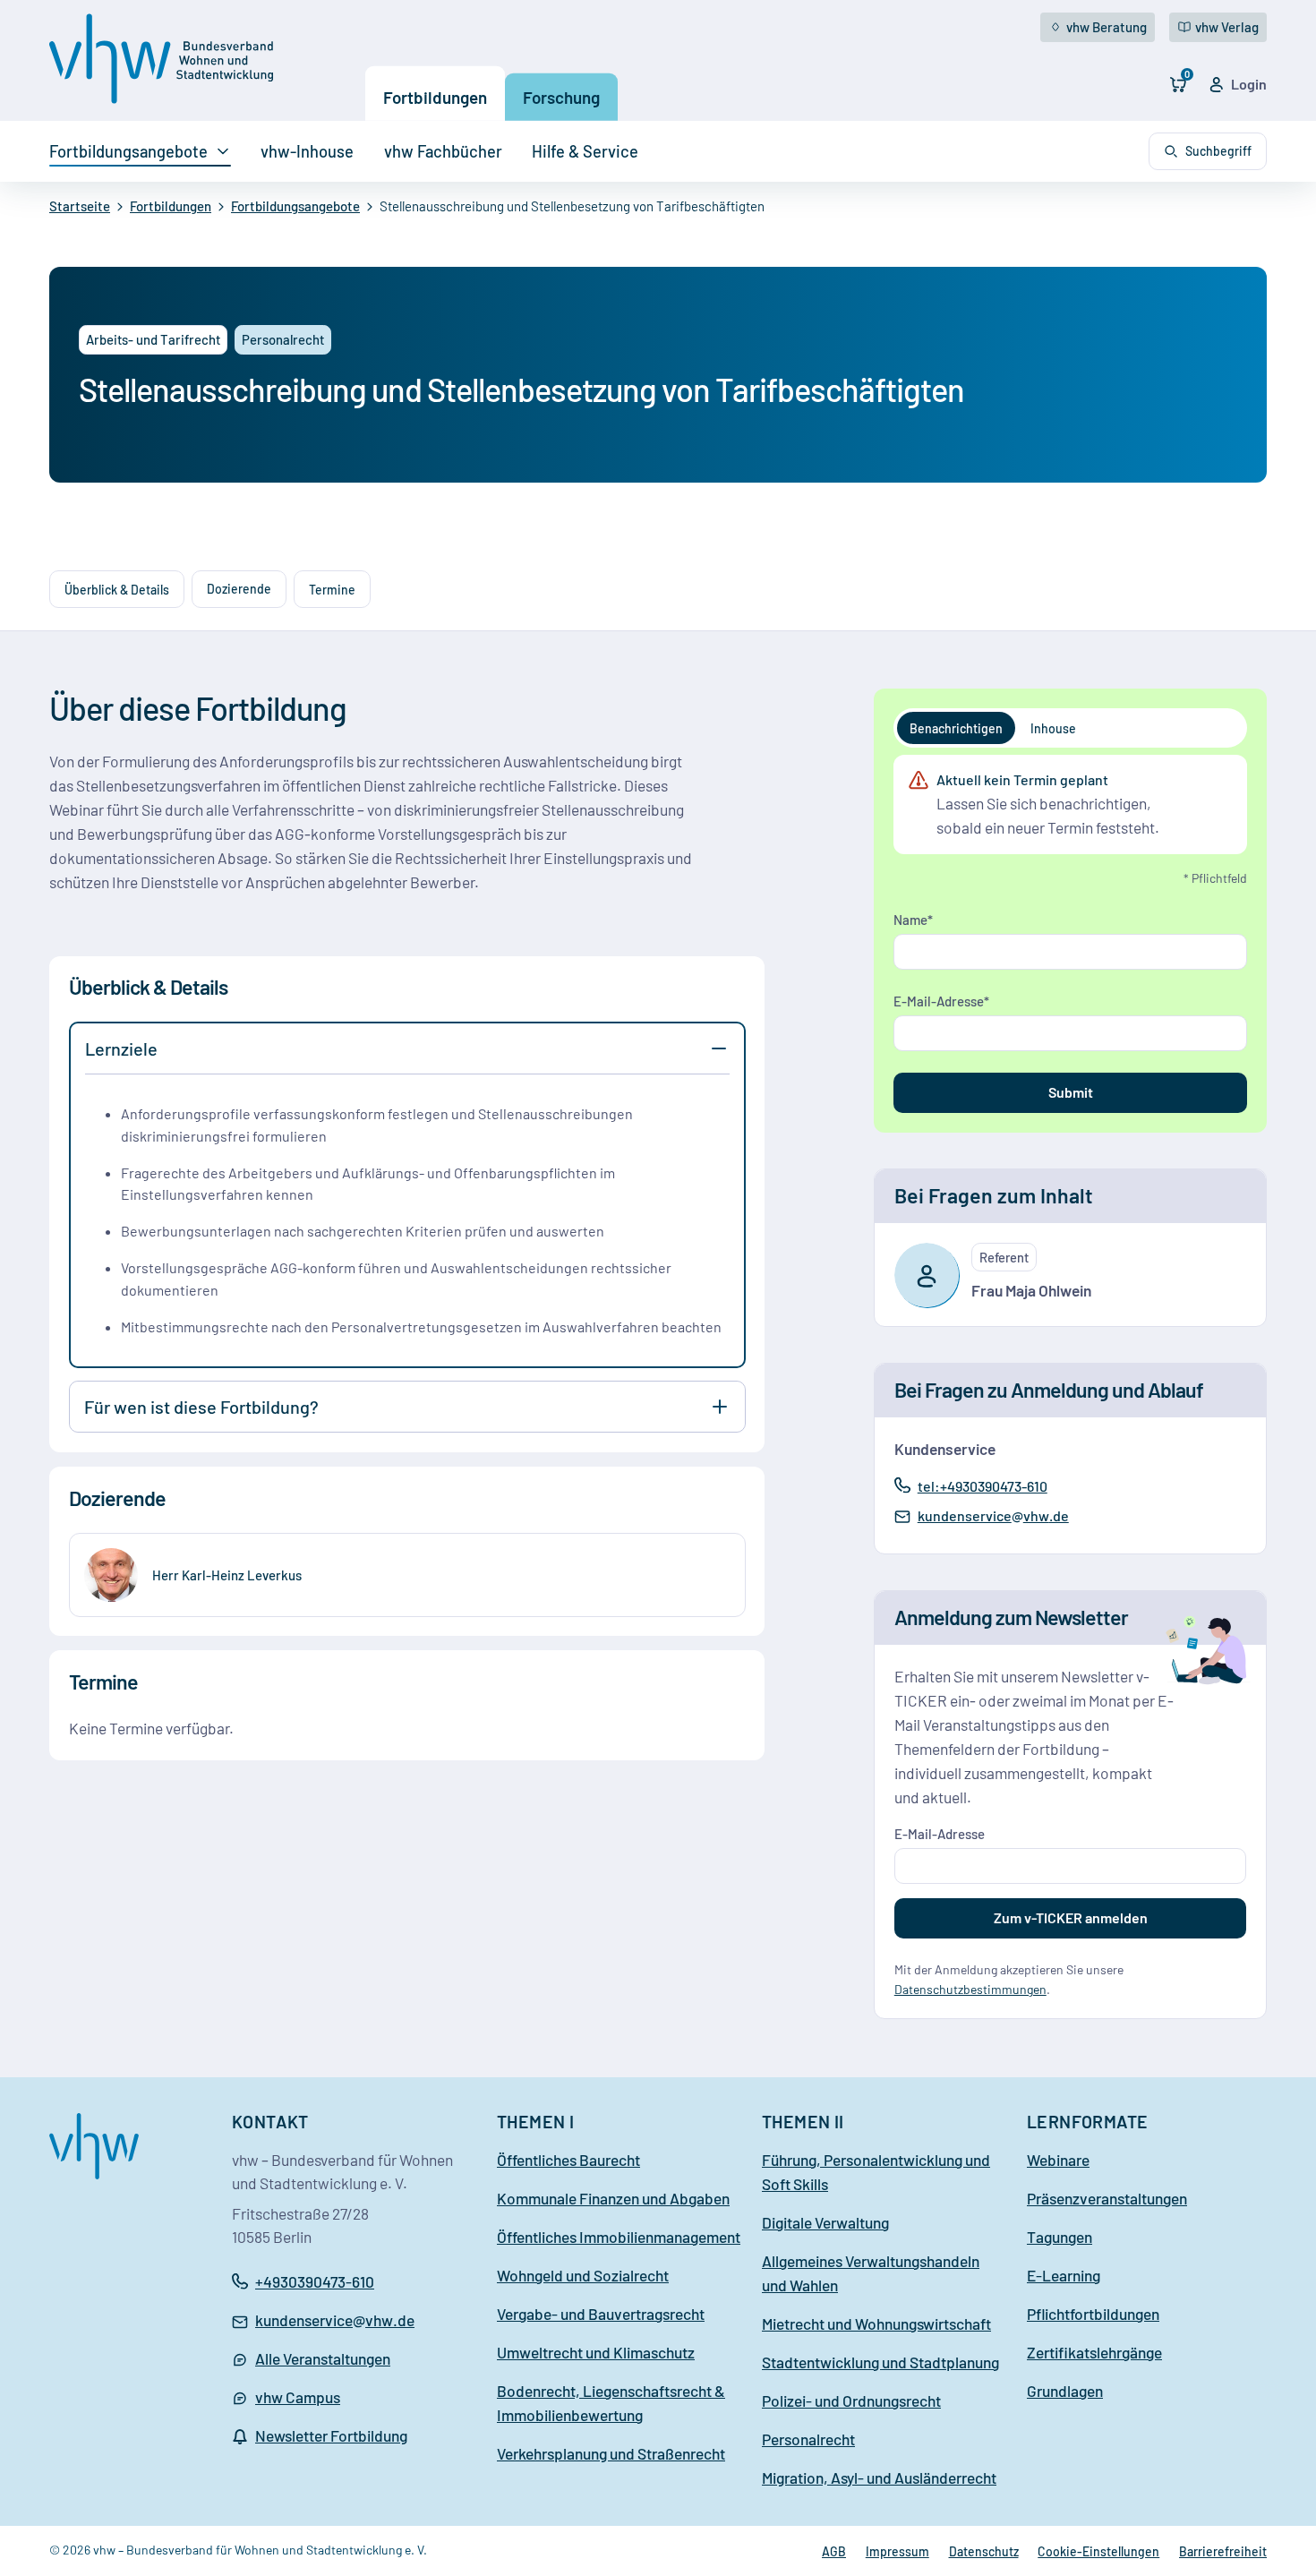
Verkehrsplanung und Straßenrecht (611, 2453)
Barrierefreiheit (1223, 2551)
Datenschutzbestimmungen (970, 1989)
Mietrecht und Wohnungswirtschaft (876, 2324)
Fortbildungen (435, 97)
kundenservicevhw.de (993, 1517)
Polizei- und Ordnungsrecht (851, 2401)
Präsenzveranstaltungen (1107, 2198)
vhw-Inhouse (307, 151)
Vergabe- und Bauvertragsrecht (601, 2314)
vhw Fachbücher (443, 151)
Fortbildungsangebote (128, 151)
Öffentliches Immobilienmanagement (619, 2237)
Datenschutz (984, 2551)
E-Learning (1064, 2275)
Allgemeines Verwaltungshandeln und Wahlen (871, 2273)
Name (910, 920)
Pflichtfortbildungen (1093, 2314)
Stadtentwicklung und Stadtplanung (880, 2362)
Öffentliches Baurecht (568, 2160)
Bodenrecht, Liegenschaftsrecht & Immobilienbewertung (611, 2403)
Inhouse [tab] (1053, 728)
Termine (332, 590)
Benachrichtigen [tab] (956, 728)
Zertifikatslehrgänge (1094, 2352)
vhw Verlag (1227, 27)
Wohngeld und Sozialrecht (583, 2275)
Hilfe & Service (585, 151)
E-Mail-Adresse (939, 1001)
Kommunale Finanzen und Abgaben (613, 2198)
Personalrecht (808, 2439)
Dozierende (239, 590)
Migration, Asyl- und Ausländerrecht (879, 2478)
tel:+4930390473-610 (982, 1485)
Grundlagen (1065, 2391)
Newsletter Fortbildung (331, 2435)
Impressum (897, 2551)
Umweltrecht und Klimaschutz (596, 2352)
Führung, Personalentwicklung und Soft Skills (876, 2172)
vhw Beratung (1107, 27)
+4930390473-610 (315, 2281)
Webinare (1058, 2160)
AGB (834, 2551)
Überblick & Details (117, 590)
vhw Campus (298, 2397)
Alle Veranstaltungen (323, 2358)
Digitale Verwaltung (825, 2222)
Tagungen (1060, 2237)
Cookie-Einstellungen (1098, 2551)
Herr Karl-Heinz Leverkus (227, 1575)
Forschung (561, 97)
